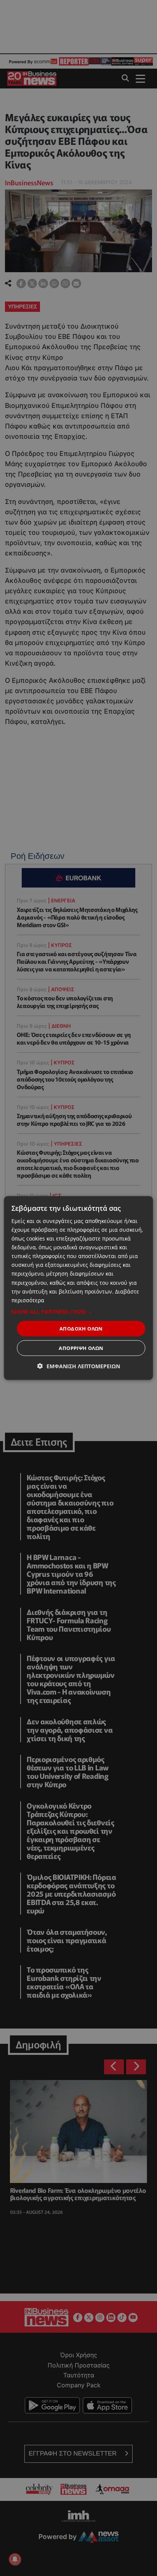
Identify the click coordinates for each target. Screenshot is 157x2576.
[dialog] (78, 1288)
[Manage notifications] (15, 2559)
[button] (78, 1311)
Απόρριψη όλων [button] (81, 1348)
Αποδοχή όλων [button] (81, 1328)
